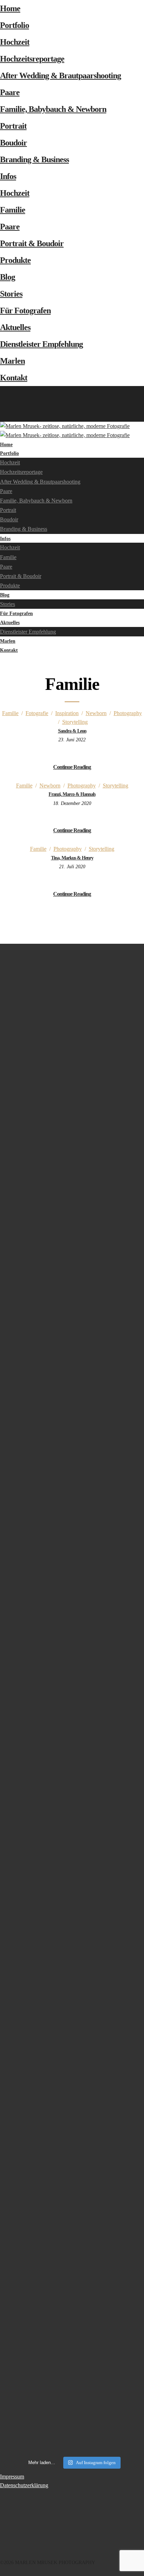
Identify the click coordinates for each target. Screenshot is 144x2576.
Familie (13, 210)
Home (10, 8)
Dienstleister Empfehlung (41, 344)
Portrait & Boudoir (32, 243)
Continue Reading (72, 767)
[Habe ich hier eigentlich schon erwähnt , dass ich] (72, 1430)
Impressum (12, 2477)
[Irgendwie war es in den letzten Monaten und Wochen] (72, 1315)
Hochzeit (15, 42)
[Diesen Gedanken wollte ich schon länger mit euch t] (72, 1123)
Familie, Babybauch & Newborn (53, 109)
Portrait (13, 126)
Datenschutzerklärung (24, 2485)
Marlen (12, 361)
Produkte (15, 260)
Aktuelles (15, 327)
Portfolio (15, 25)
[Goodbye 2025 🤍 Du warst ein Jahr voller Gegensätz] (72, 1604)
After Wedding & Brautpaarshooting (60, 76)
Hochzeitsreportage (32, 59)
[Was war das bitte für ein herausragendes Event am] (72, 2303)
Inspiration (67, 713)
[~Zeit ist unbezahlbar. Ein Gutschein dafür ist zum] (72, 1907)
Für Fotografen (25, 311)
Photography (128, 713)
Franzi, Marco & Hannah (72, 794)
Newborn (96, 713)
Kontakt (14, 378)
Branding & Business (34, 159)
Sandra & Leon (72, 731)
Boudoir (13, 143)
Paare (10, 92)
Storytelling (75, 722)
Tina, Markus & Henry (72, 858)
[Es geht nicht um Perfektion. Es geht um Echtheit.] (72, 2107)
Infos (8, 176)
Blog (8, 277)
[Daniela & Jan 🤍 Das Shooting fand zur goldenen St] (72, 994)
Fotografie (37, 713)
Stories (11, 294)
